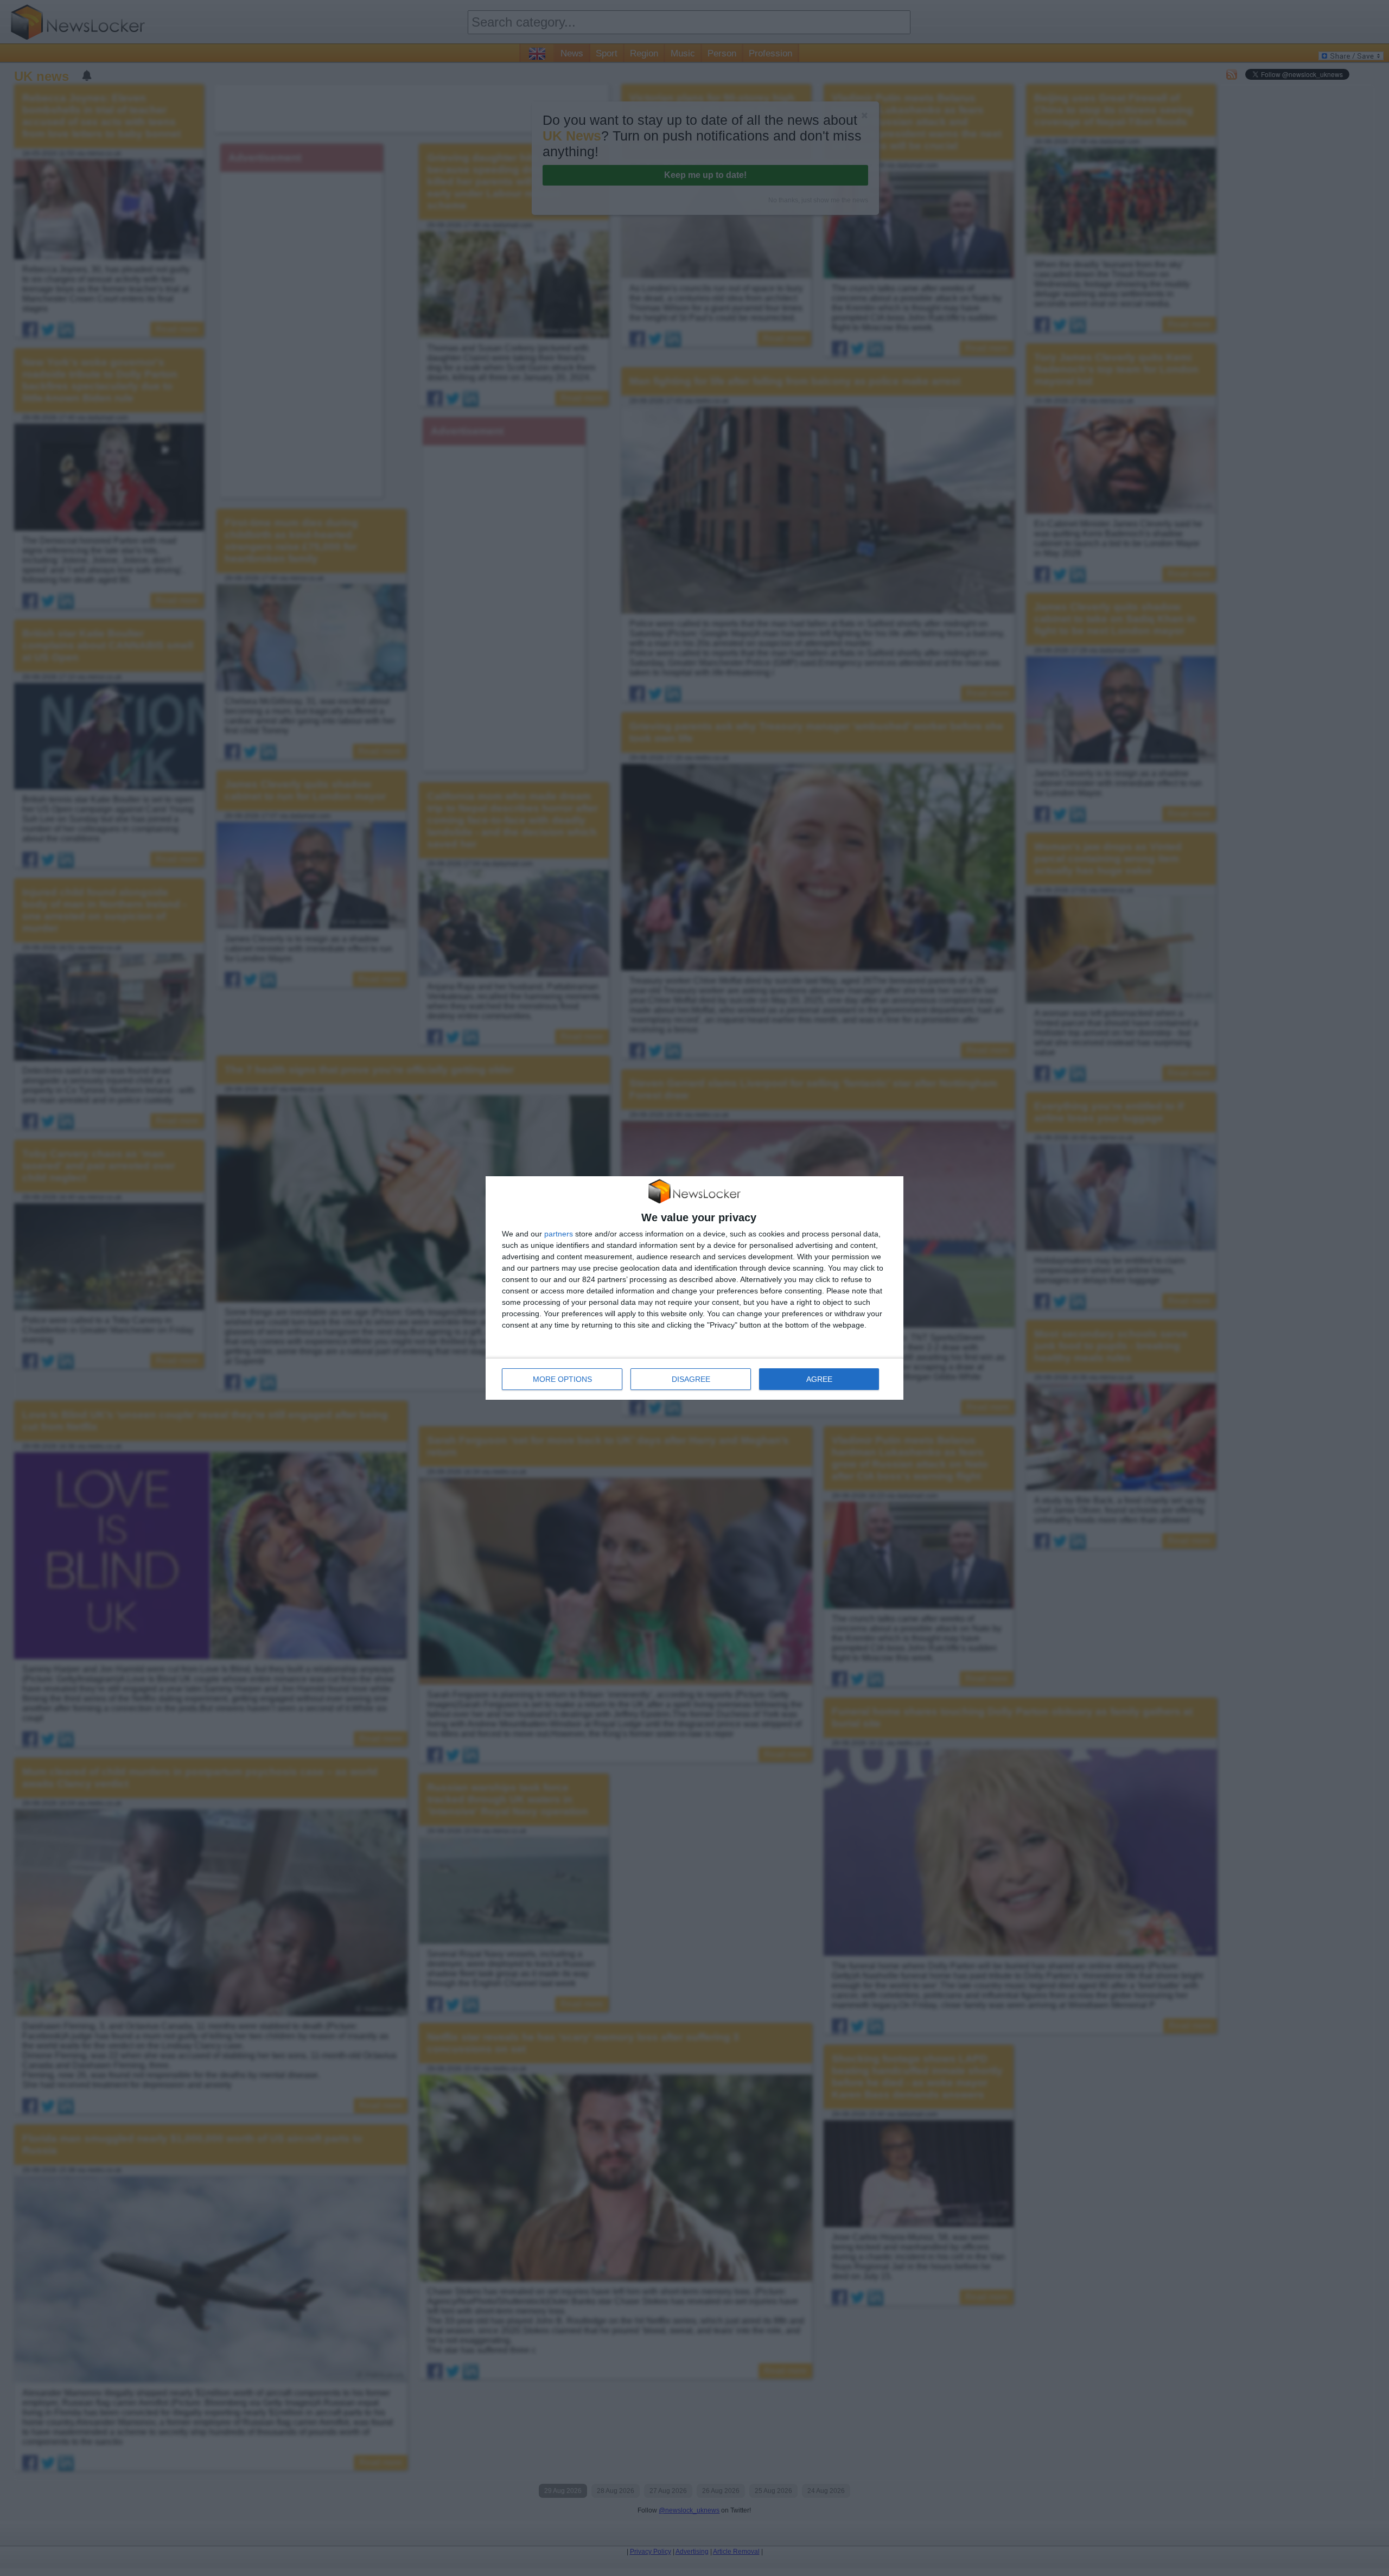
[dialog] (694, 1288)
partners (559, 1234)
